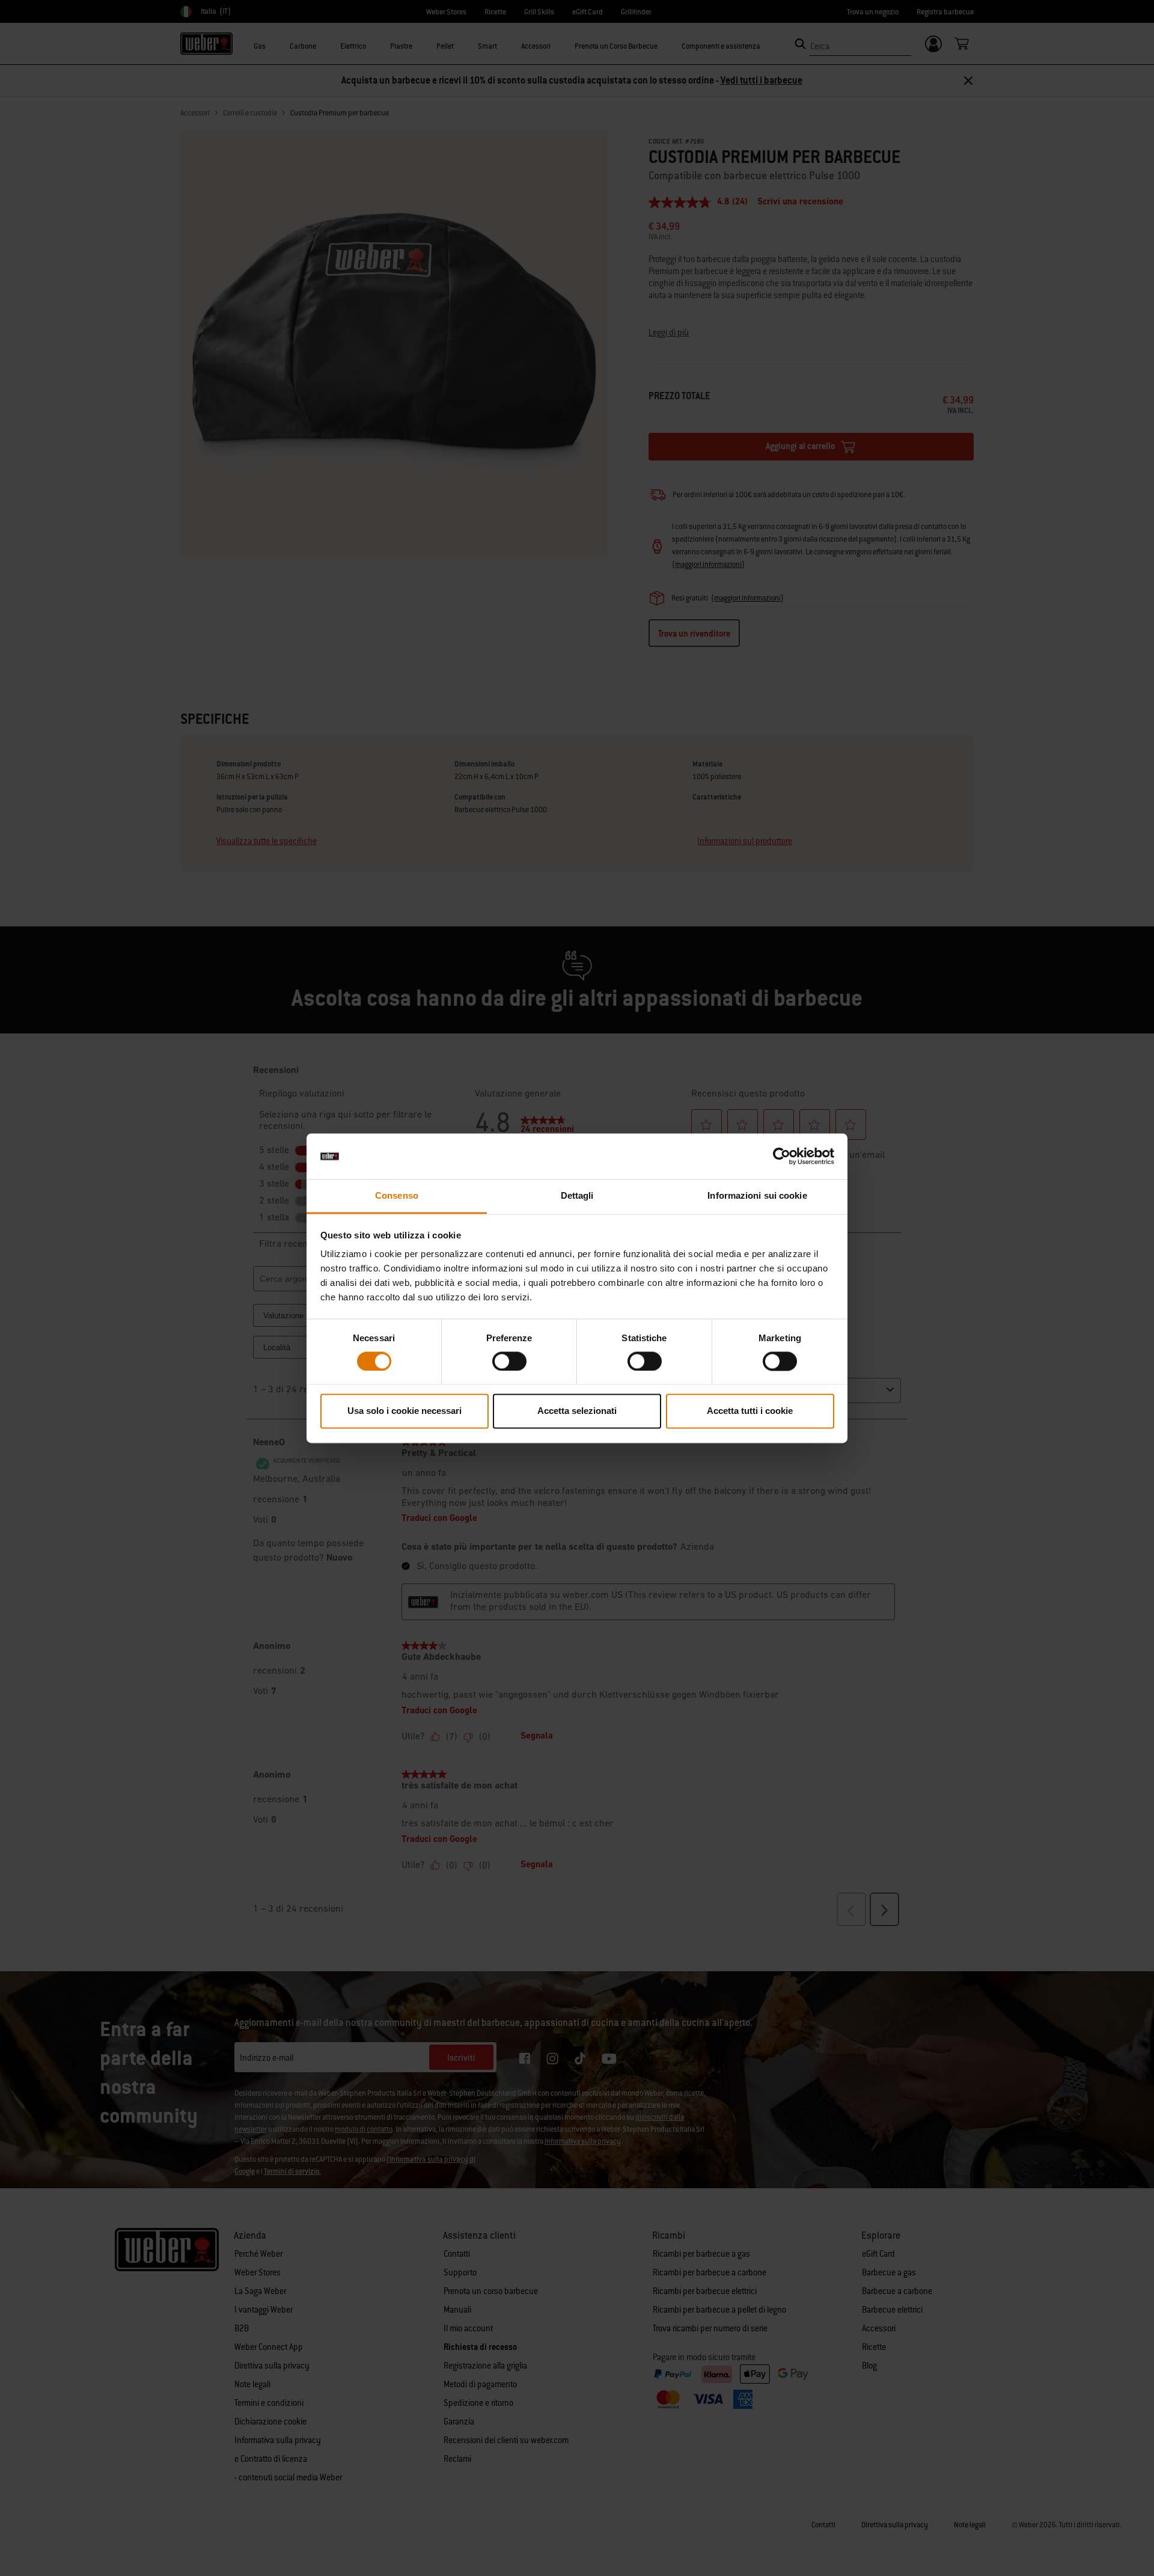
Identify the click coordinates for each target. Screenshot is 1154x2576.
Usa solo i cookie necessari (405, 1411)
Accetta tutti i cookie (750, 1411)
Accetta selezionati (577, 1411)
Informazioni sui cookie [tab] (757, 1196)
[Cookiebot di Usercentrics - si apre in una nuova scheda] (782, 1156)
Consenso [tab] (397, 1196)
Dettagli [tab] (577, 1196)
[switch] (509, 1361)
